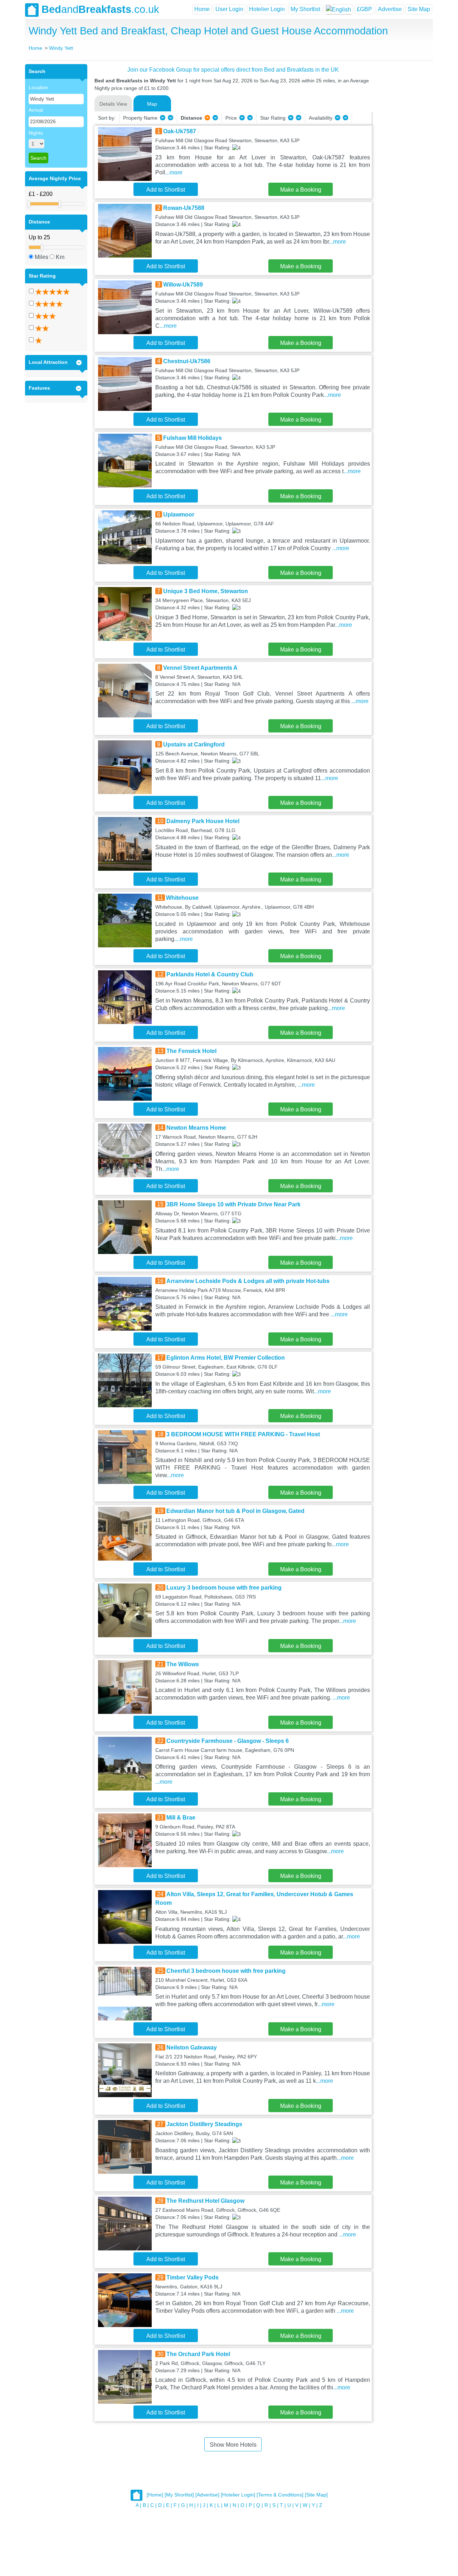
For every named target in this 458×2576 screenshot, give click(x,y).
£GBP (364, 9)
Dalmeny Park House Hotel (203, 821)
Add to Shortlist (166, 190)
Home (202, 9)
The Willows (183, 1664)
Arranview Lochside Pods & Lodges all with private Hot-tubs (248, 1281)
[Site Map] (316, 2495)
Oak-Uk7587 (180, 131)
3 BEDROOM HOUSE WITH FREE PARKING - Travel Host (243, 1434)
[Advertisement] (401, 172)
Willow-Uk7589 (183, 285)
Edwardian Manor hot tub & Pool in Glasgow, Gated (235, 1511)
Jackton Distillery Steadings (204, 2124)
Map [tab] (152, 104)
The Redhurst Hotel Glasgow (205, 2201)
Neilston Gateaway (192, 2048)
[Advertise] (207, 2495)
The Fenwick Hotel (191, 1051)
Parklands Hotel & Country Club (210, 974)
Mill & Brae (181, 1818)
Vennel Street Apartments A (200, 668)
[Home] (155, 2495)
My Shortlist (305, 9)
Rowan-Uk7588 (184, 208)
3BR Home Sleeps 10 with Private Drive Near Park (233, 1204)
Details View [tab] (113, 104)
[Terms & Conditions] (280, 2495)
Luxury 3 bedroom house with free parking (224, 1588)
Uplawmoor (179, 515)
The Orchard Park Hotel (198, 2354)
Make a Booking (301, 190)
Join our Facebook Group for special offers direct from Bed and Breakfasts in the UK (233, 70)
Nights (36, 133)
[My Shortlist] (179, 2495)
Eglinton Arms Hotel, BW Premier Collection (226, 1358)
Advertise (390, 9)
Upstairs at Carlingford (194, 744)
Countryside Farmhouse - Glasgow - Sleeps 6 (228, 1741)
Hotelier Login (267, 9)
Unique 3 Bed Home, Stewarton (206, 591)
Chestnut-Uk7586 (187, 361)
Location (38, 87)
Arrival (36, 110)
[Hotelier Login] (238, 2495)
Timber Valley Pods (193, 2277)
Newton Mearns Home (196, 1128)
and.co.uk (100, 9)
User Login (229, 9)
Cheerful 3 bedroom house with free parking (226, 1971)
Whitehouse (182, 898)
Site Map (419, 9)
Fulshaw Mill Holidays (193, 438)
